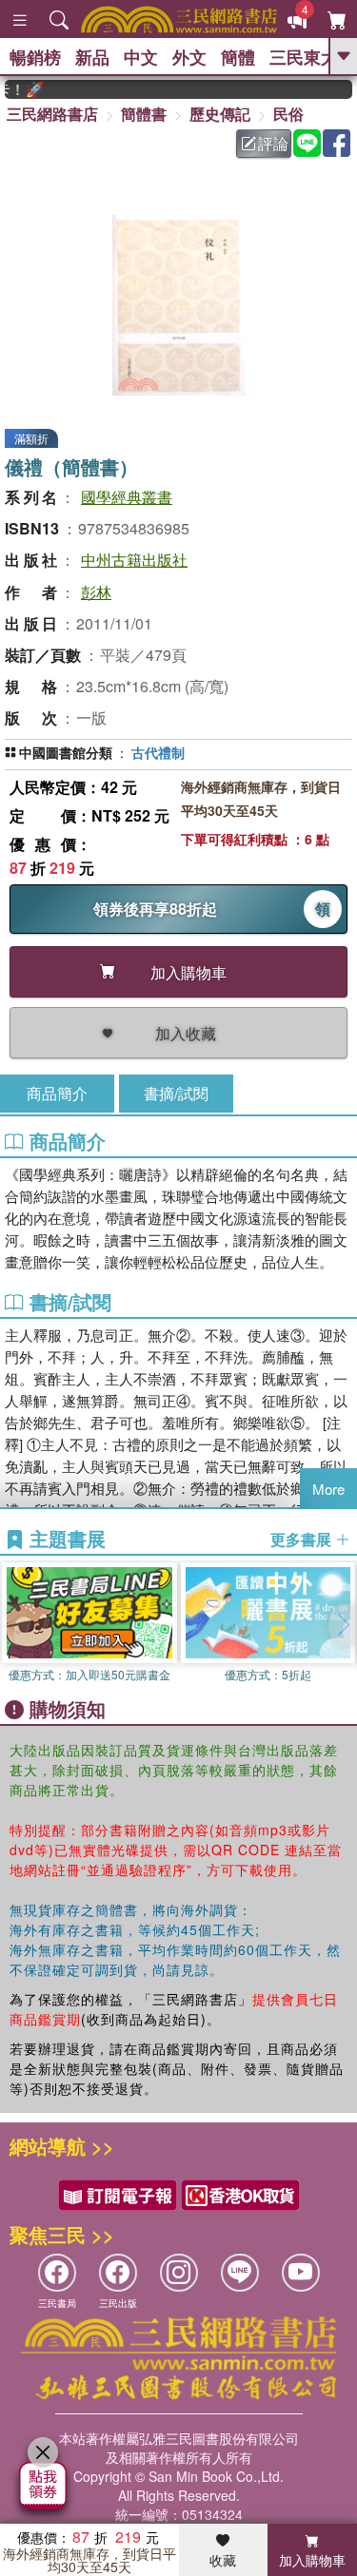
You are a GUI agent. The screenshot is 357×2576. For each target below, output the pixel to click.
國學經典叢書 (127, 497)
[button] (343, 1625)
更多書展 (303, 1540)
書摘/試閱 (176, 1093)
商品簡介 (57, 1093)
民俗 (288, 114)
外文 (189, 57)
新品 (92, 57)
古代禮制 (158, 752)
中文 (141, 57)
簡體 (238, 57)
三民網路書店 (52, 114)
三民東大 (304, 57)
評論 (273, 143)
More (328, 1489)
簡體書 (144, 114)
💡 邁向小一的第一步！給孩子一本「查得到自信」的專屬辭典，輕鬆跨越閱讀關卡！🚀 (15, 89)
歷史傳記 (220, 114)
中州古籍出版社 (134, 560)
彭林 (96, 592)
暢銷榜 (35, 57)
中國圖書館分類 (66, 752)
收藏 (223, 2560)
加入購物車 (312, 2560)
